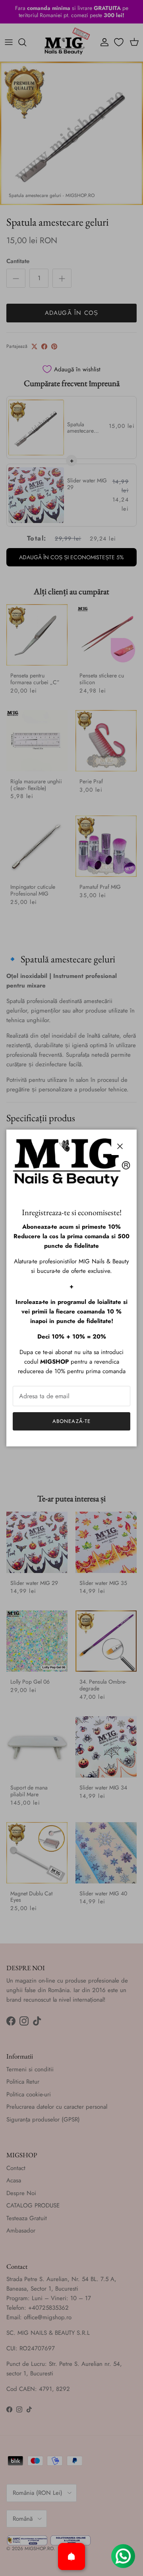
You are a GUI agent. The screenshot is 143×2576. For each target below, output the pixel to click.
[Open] (71, 2556)
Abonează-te (71, 1421)
